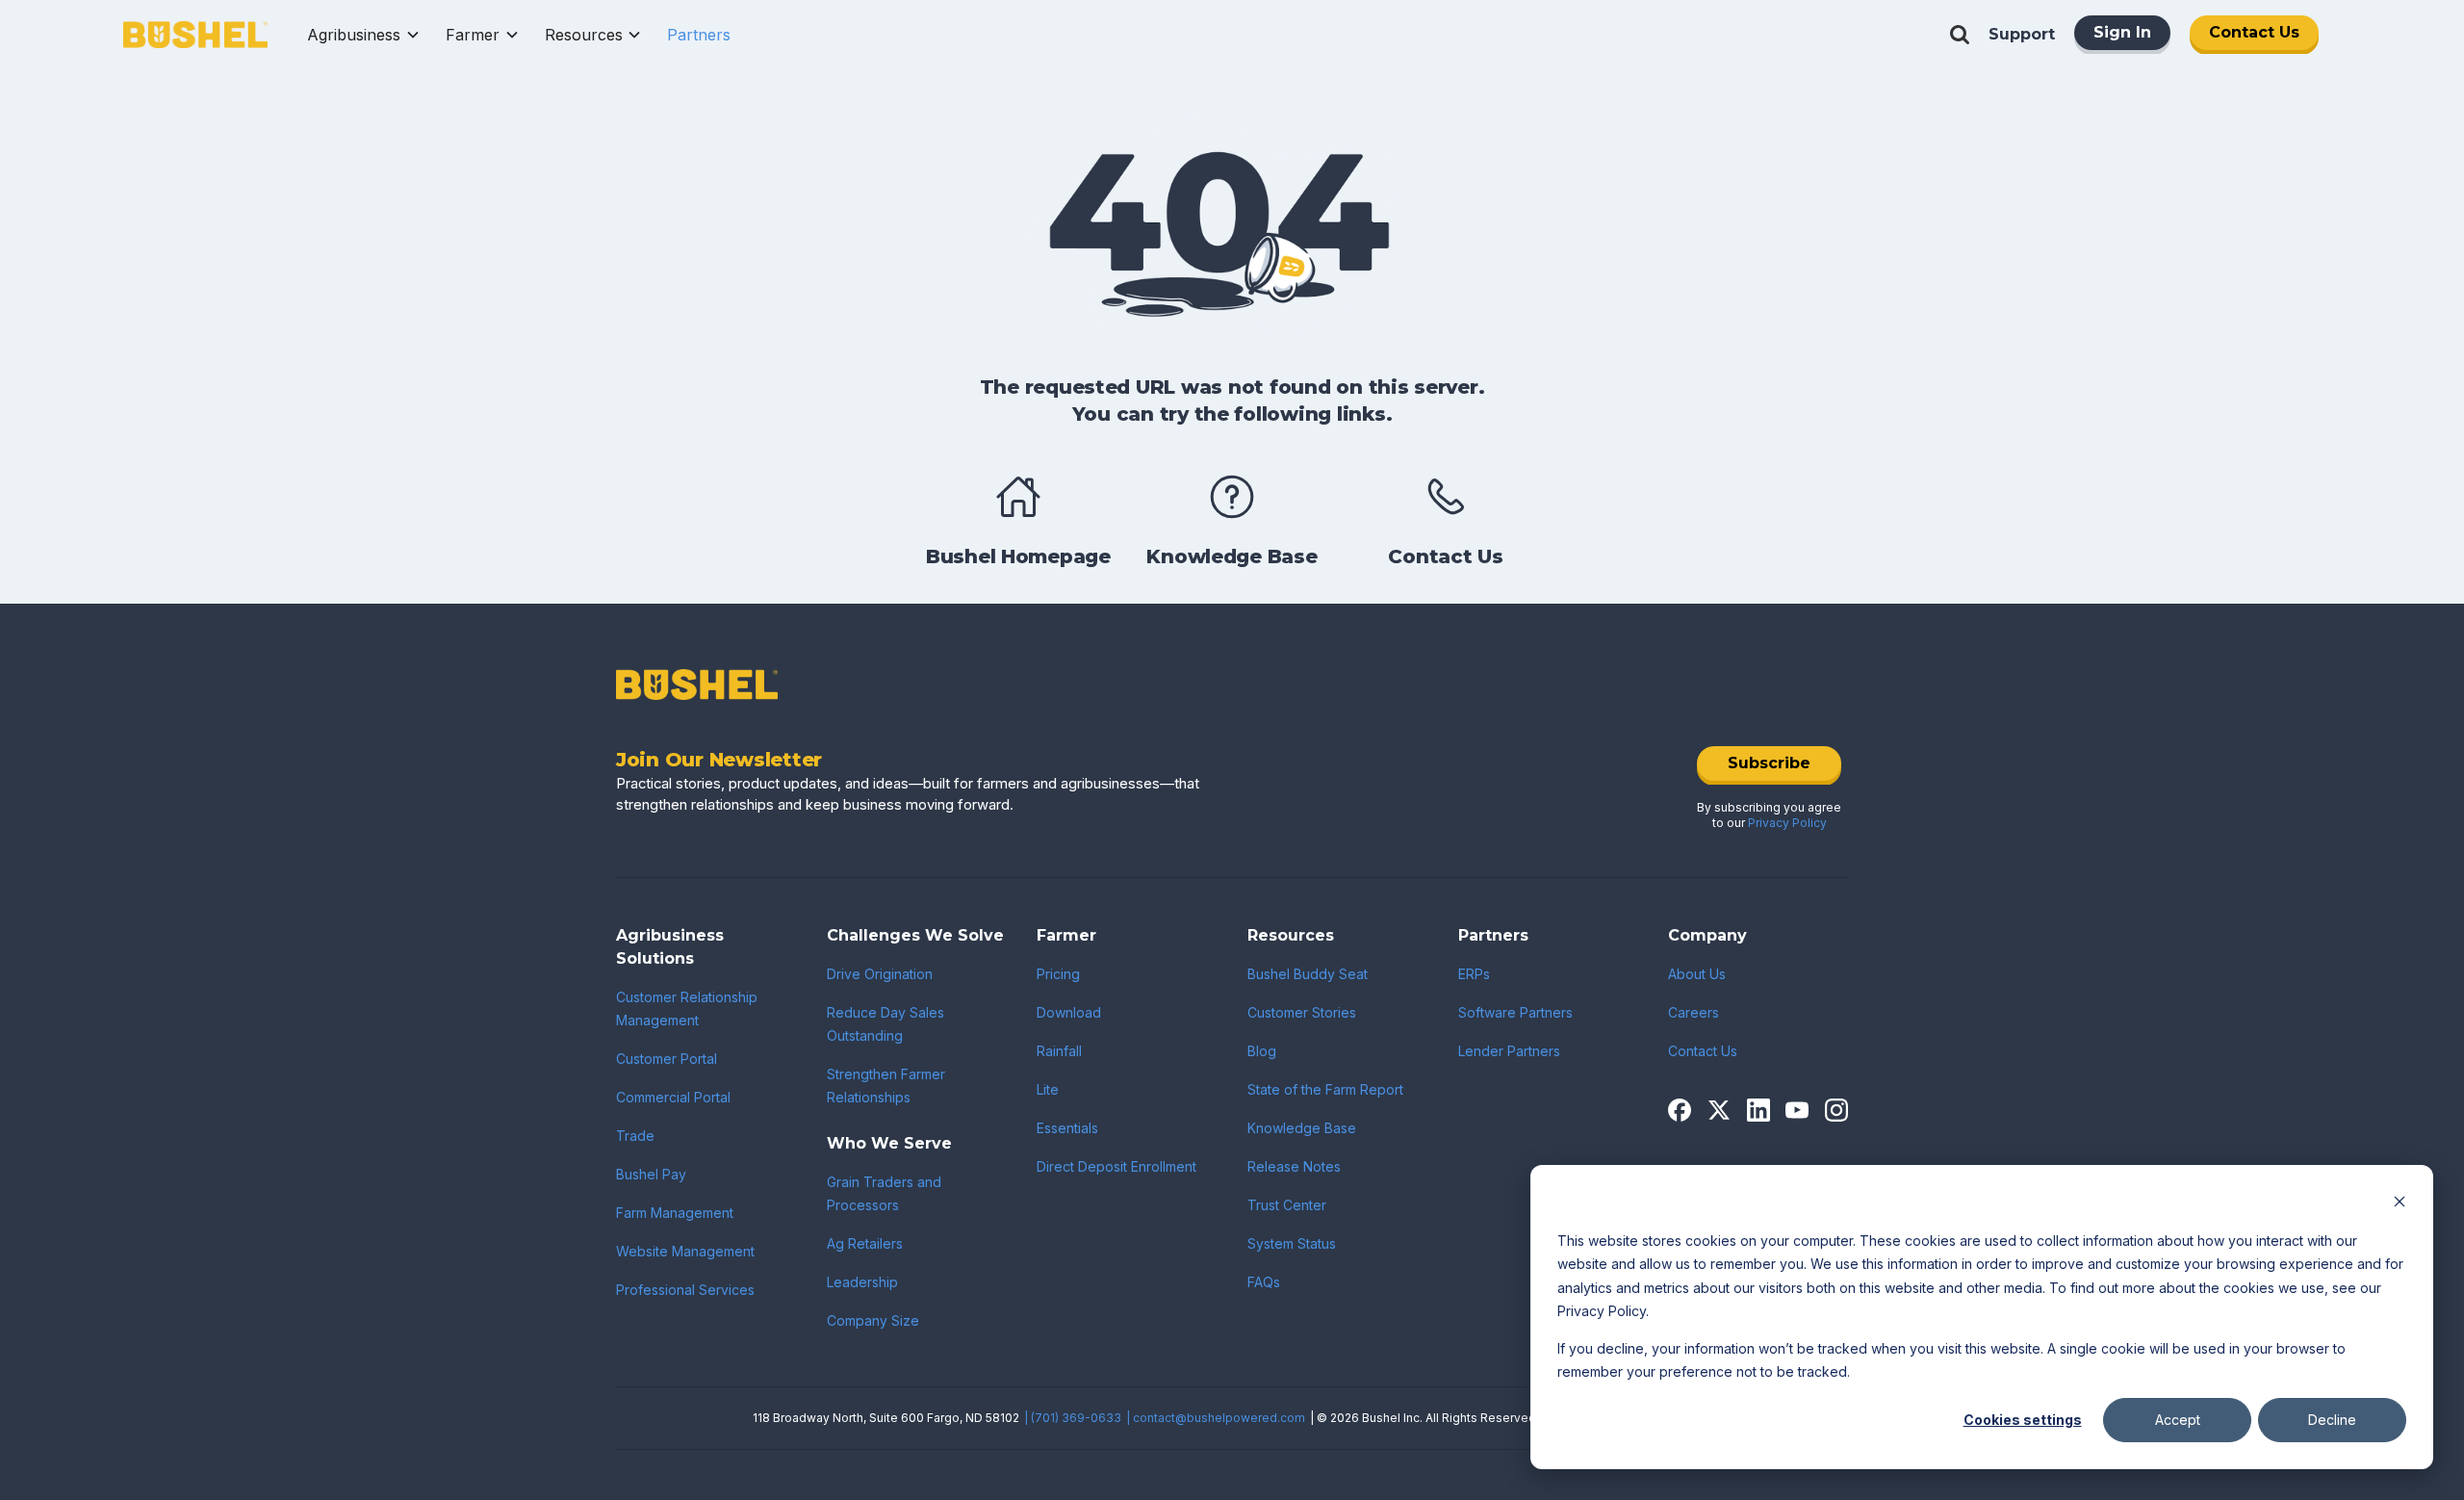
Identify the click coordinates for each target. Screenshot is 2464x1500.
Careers (1694, 1012)
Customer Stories (1302, 1012)
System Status (1292, 1243)
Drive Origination (880, 974)
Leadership (862, 1282)
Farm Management (675, 1213)
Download (1069, 1012)
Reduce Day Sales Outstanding (885, 1024)
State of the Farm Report (1325, 1089)
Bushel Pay (651, 1174)
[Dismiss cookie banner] (2400, 1204)
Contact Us (2254, 32)
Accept (2178, 1420)
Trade (635, 1136)
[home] (195, 35)
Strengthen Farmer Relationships (886, 1086)
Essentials (1067, 1128)
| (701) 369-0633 (1073, 1418)
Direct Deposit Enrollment (1116, 1166)
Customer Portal (667, 1059)
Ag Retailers (865, 1243)
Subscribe (1769, 763)
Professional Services (685, 1290)
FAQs (1264, 1282)
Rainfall (1059, 1051)
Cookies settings (2023, 1420)
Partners (699, 35)
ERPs (1474, 974)
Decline (2332, 1420)
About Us (1697, 974)
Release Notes (1294, 1166)
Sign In (2122, 32)
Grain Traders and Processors (884, 1193)
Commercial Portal (673, 1097)
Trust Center (1287, 1205)
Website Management (685, 1251)
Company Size (873, 1320)
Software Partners (1515, 1012)
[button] (364, 35)
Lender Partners (1509, 1051)
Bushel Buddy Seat (1308, 974)
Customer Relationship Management (687, 1009)
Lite (1048, 1089)
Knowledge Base (1302, 1128)
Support (2022, 34)
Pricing (1058, 974)
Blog (1262, 1051)
